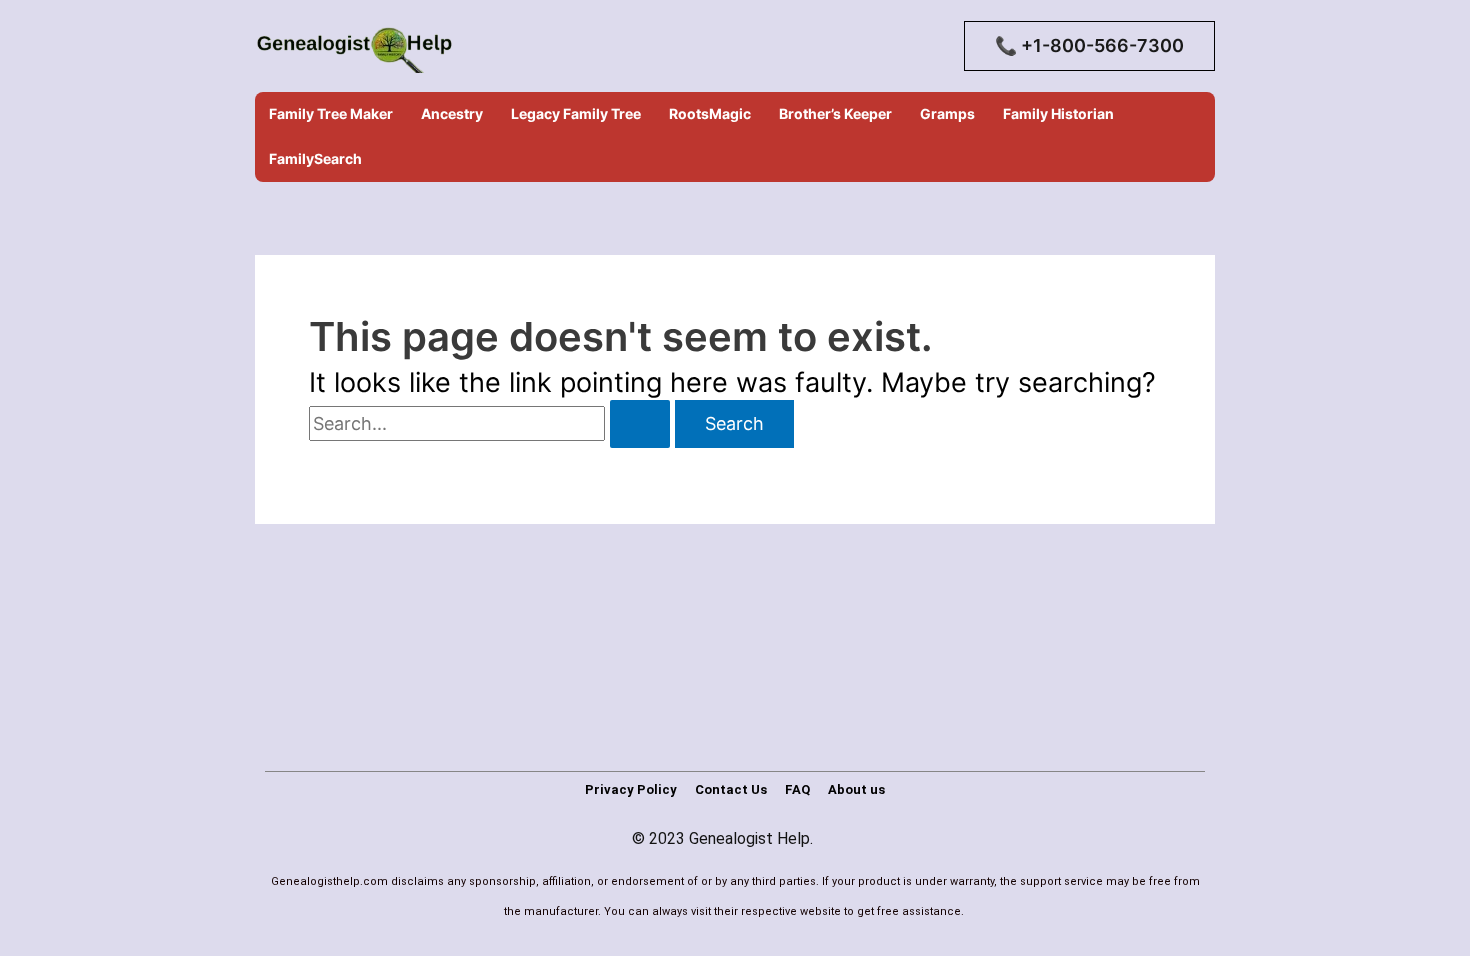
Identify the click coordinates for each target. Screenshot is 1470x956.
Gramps (947, 113)
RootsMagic (710, 113)
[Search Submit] (640, 424)
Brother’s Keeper (835, 113)
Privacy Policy (631, 789)
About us (856, 789)
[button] (1089, 46)
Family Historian (1058, 113)
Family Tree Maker (331, 113)
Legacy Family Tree (576, 113)
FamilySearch (315, 158)
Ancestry (452, 113)
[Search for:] (492, 423)
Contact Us (731, 789)
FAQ (797, 789)
